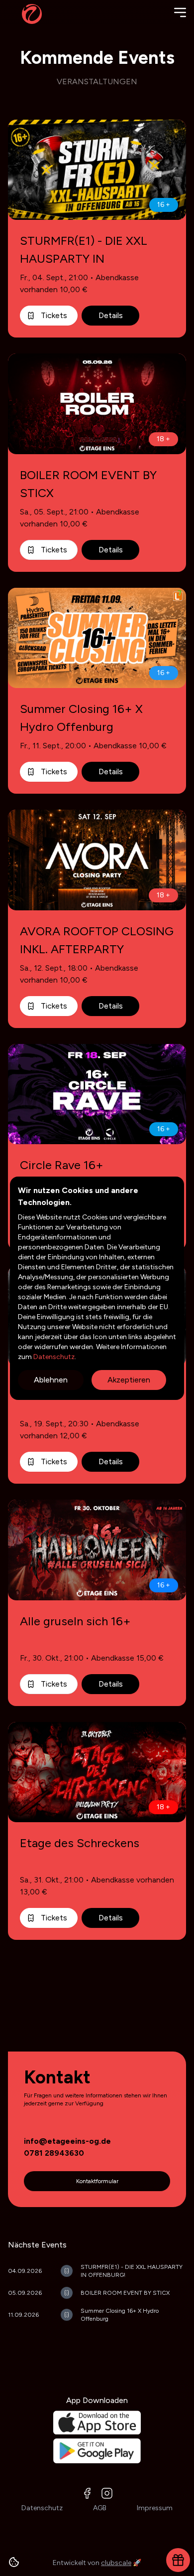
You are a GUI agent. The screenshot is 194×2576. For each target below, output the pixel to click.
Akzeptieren (129, 1380)
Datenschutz (53, 1357)
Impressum (155, 2508)
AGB (100, 2508)
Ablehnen (51, 1380)
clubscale (116, 2563)
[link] (67, 2141)
